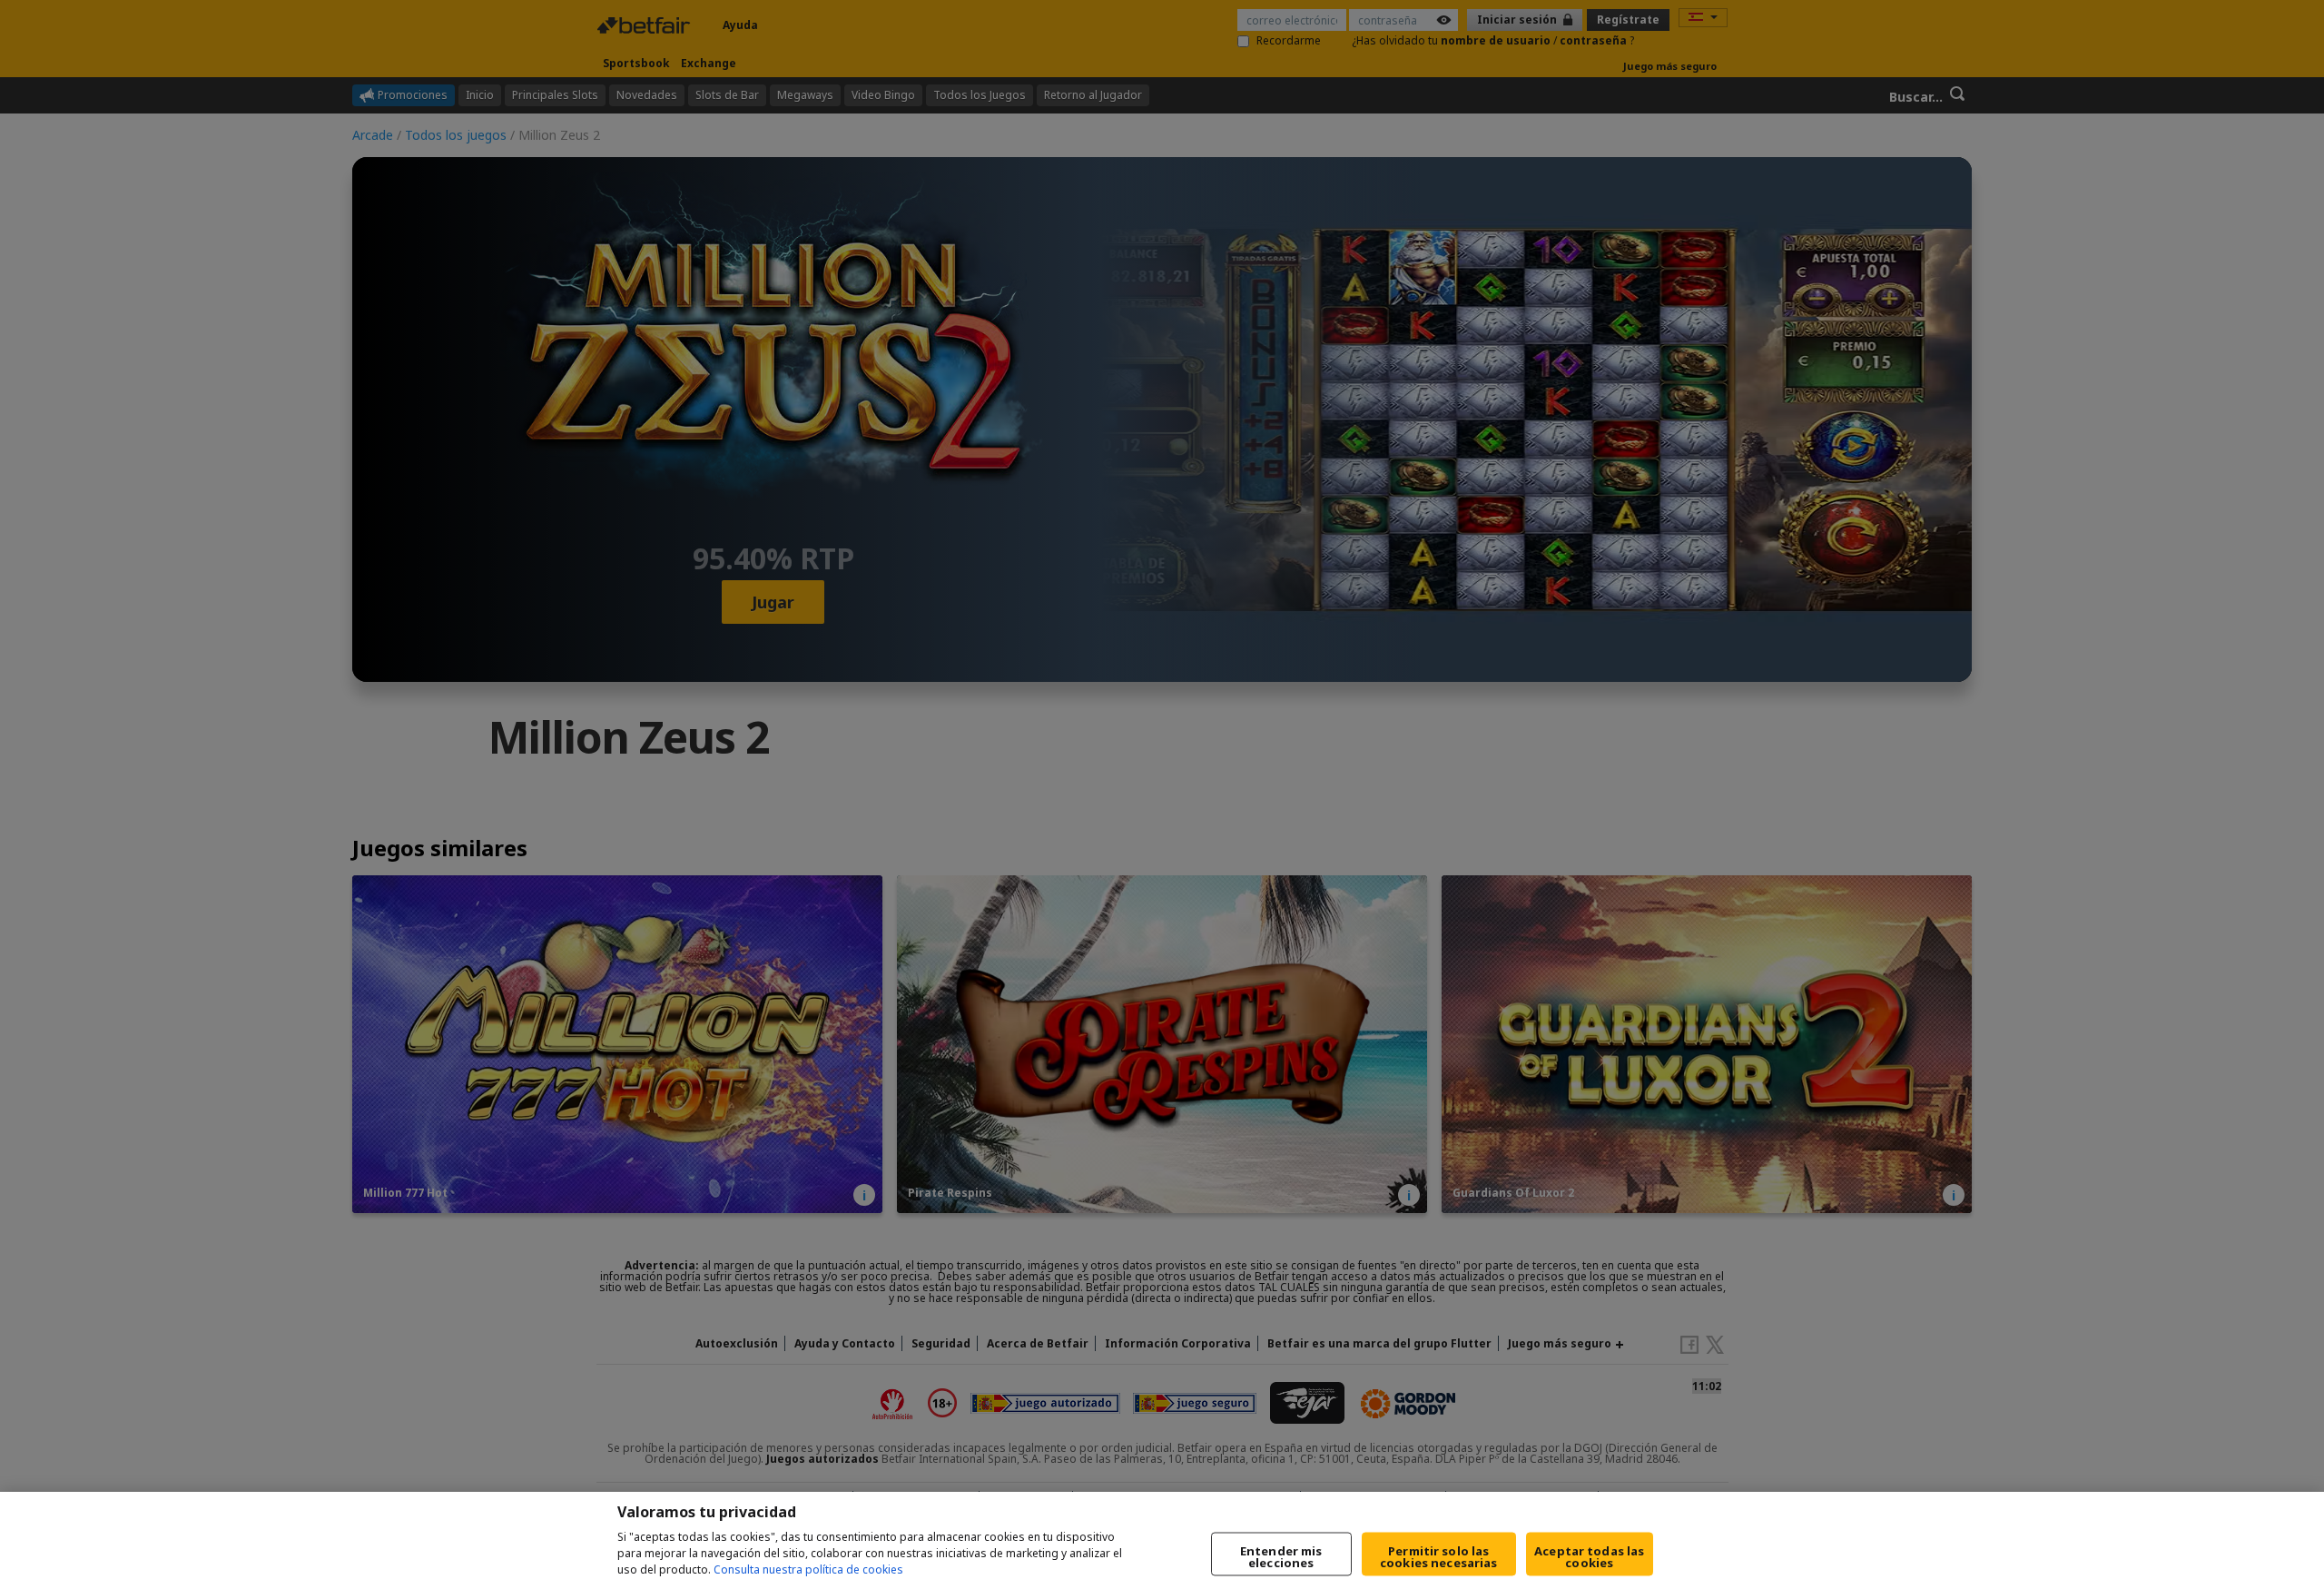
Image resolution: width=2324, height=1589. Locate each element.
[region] (1162, 1540)
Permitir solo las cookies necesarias (1438, 1557)
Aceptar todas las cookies (1589, 1557)
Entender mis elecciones (1281, 1557)
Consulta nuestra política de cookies (808, 1569)
